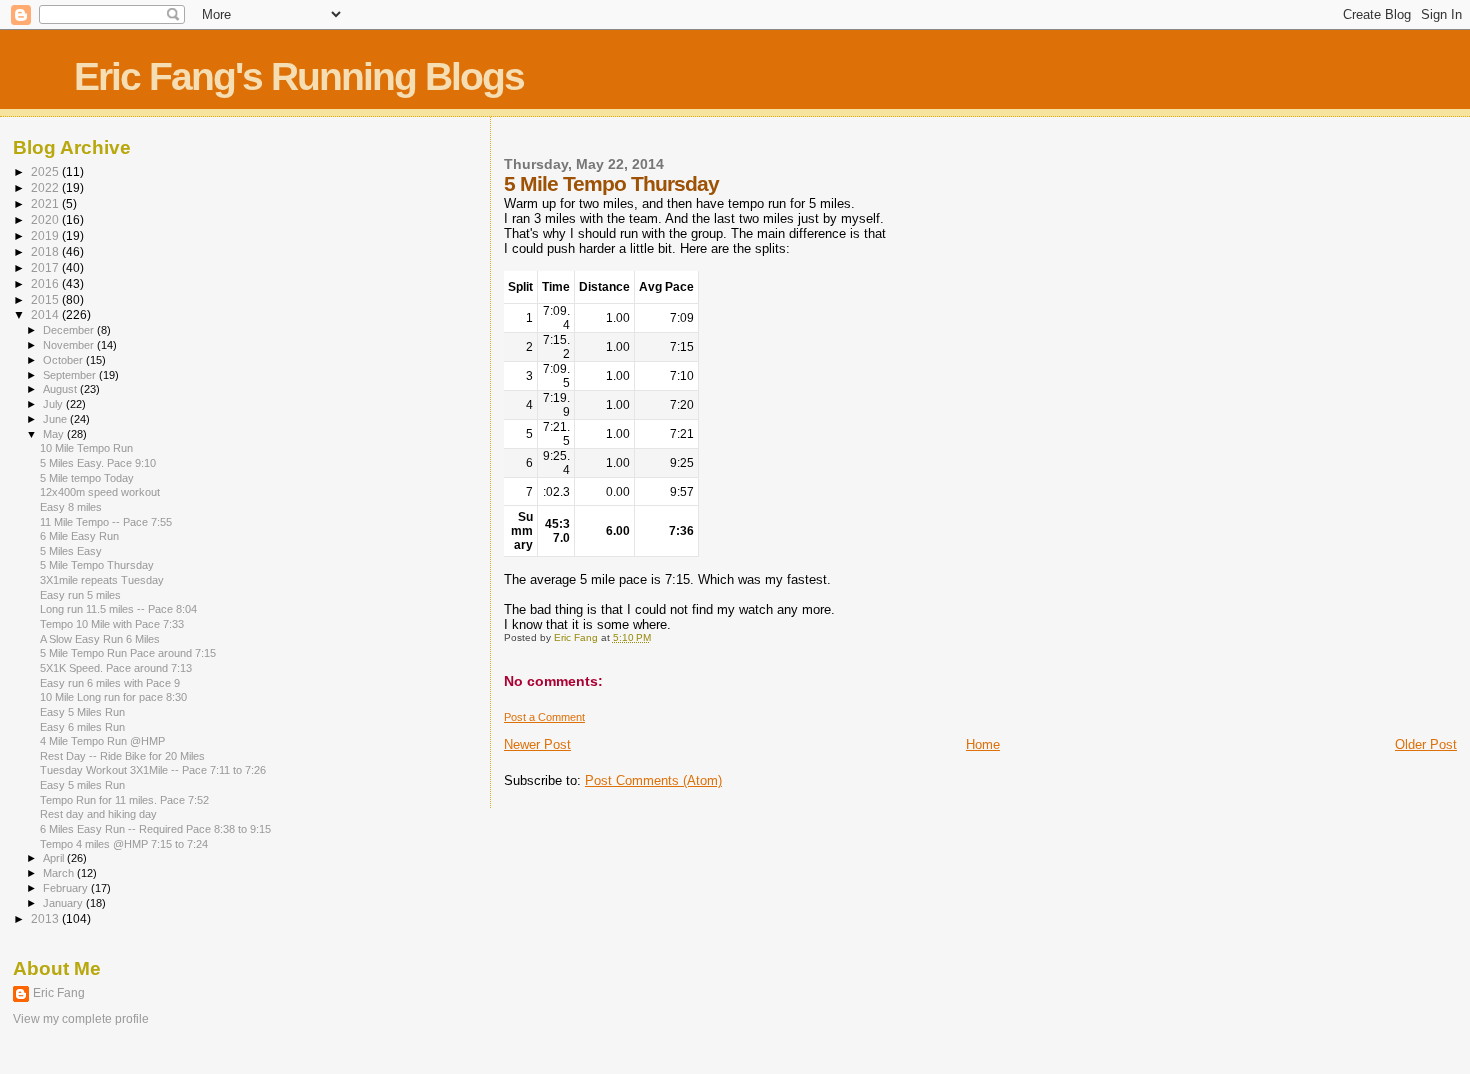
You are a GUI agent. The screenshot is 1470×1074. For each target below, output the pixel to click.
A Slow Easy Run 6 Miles (100, 639)
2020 (46, 219)
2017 (46, 267)
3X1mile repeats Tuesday (102, 580)
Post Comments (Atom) (653, 780)
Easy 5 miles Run (82, 785)
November (70, 345)
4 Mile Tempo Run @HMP (102, 741)
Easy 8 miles (71, 507)
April (55, 858)
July (54, 404)
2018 (46, 251)
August (61, 389)
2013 (46, 918)
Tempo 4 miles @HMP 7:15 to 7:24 (124, 844)
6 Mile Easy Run (79, 536)
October (64, 360)
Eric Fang (59, 993)
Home (983, 744)
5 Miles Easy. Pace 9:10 (98, 463)
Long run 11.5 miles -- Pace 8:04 (118, 609)
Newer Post (537, 744)
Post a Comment (544, 717)
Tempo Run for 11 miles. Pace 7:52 (124, 800)
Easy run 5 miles (80, 595)
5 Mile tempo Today (87, 478)
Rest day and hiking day (98, 814)
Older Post (1426, 744)
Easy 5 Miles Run (82, 712)
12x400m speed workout (100, 492)
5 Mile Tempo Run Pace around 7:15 (128, 653)
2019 (46, 235)
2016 (46, 283)
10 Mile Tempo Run (86, 448)
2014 (46, 314)
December (70, 330)
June (56, 419)
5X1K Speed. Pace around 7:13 (116, 668)
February (67, 888)
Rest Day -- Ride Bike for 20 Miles (122, 756)
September (71, 375)
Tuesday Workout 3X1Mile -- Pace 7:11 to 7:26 (153, 770)
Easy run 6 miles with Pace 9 (110, 683)
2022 (46, 187)
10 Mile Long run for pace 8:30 (113, 697)
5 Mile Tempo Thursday (97, 565)
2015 (46, 299)
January (64, 903)
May (55, 434)
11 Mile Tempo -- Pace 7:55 (106, 522)
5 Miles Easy (71, 551)
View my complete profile (81, 1019)
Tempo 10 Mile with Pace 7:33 (112, 624)
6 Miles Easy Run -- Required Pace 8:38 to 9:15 (155, 829)
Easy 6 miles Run (82, 727)
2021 (46, 203)
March (60, 873)
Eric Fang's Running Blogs (299, 76)
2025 (46, 171)
